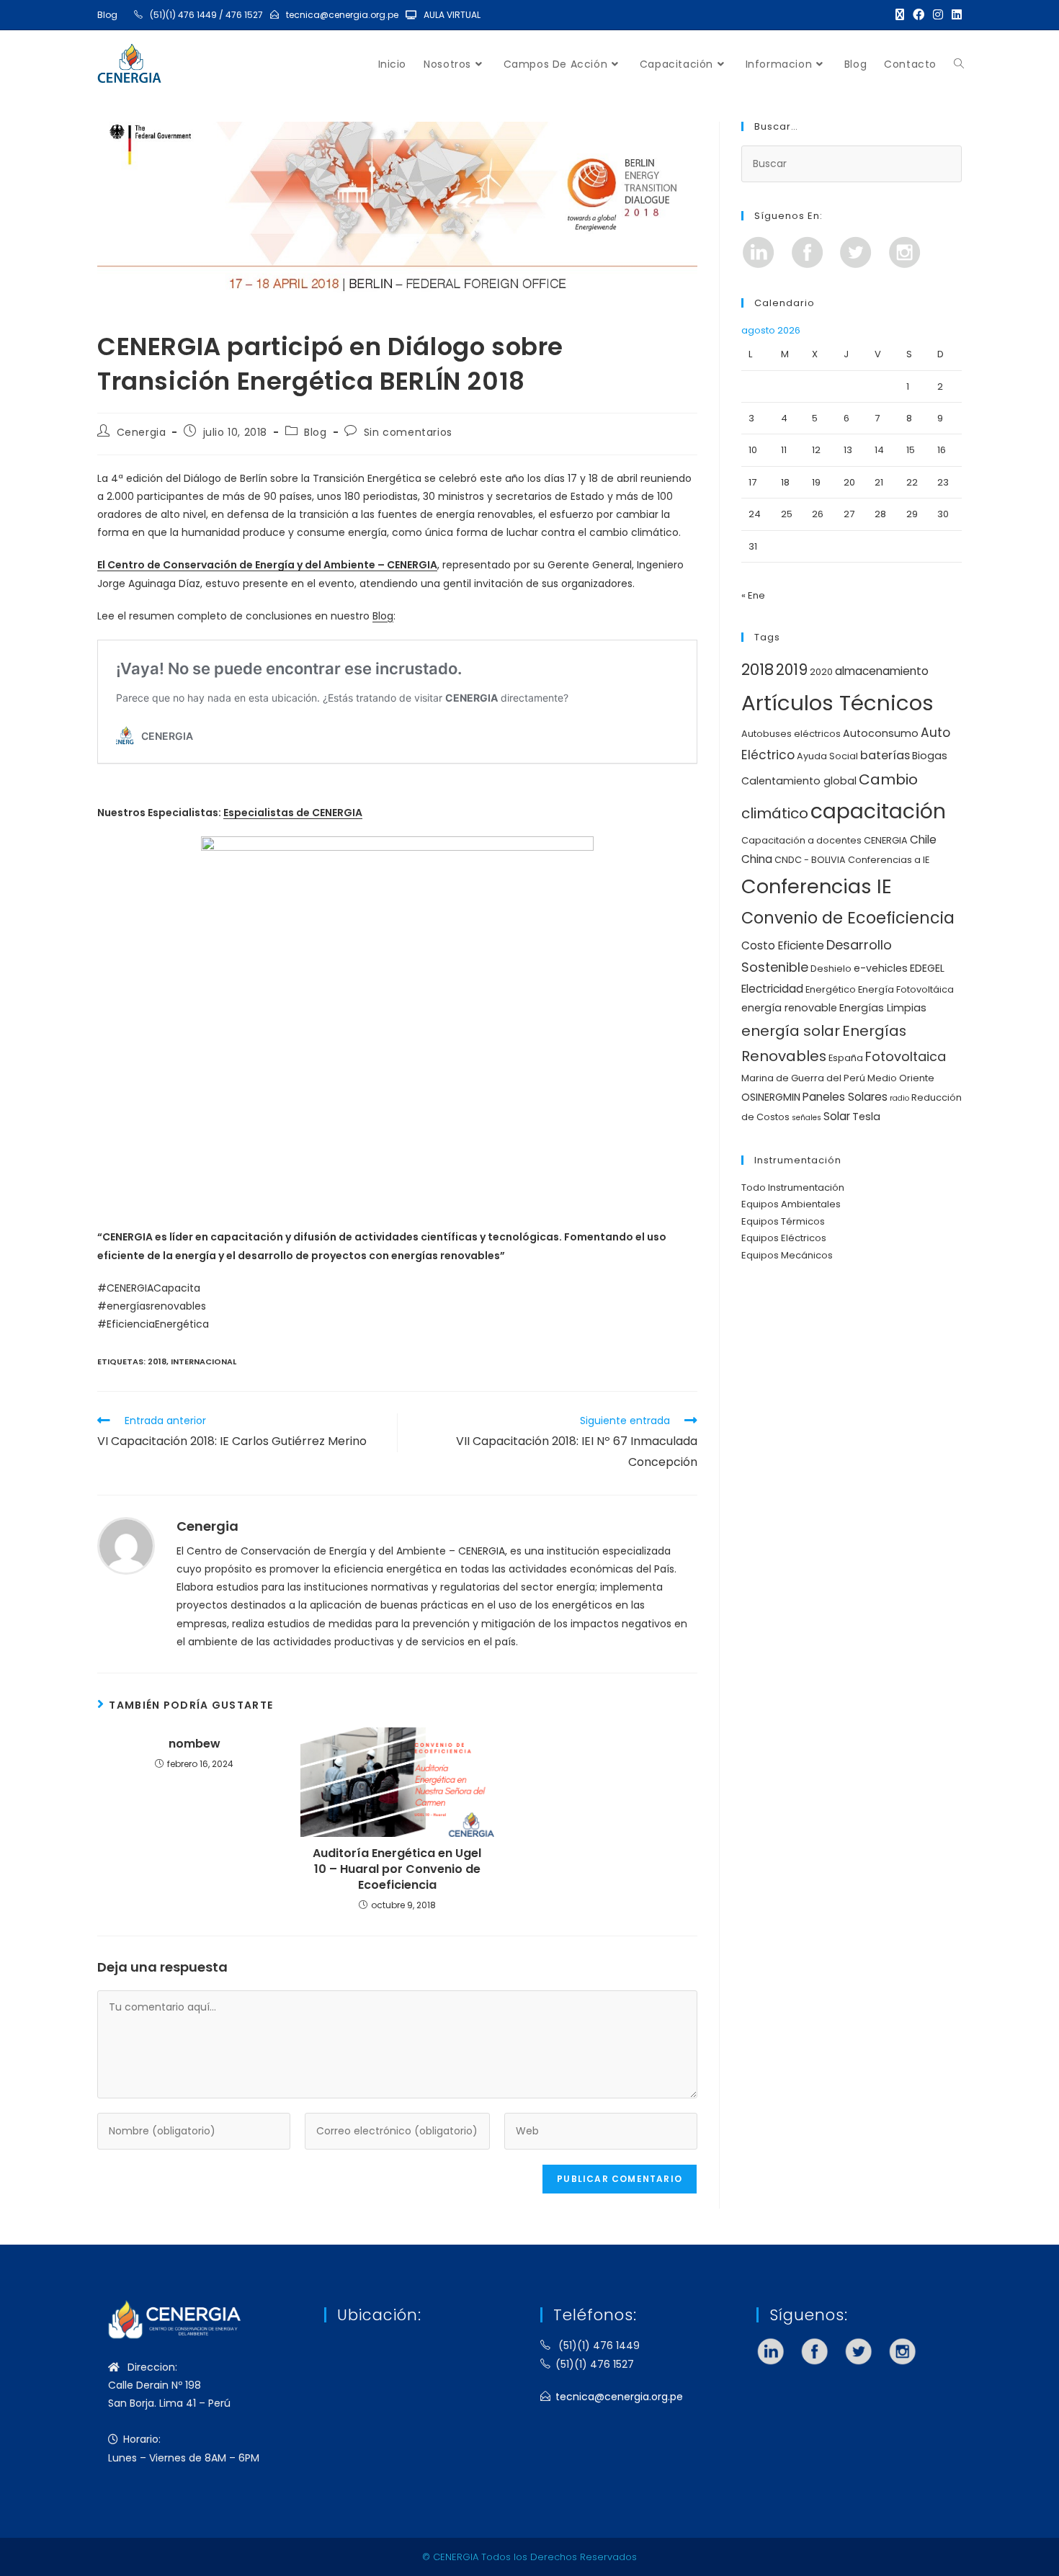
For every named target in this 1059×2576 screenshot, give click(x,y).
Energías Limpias (883, 1008)
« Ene (753, 595)
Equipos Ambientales (791, 1204)
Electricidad (772, 989)
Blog (107, 15)
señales (806, 1118)
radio (899, 1098)
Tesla (866, 1117)
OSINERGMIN (771, 1097)
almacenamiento (882, 671)
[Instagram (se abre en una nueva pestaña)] (938, 15)
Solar (837, 1116)
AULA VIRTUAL (452, 15)
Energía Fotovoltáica (906, 989)
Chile (923, 840)
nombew (195, 1744)
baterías (885, 755)
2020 (821, 672)
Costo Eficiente (783, 945)
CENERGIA (886, 840)
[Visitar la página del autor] (126, 1545)
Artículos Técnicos (837, 703)
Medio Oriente (901, 1078)
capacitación (878, 811)
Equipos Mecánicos (787, 1255)
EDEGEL (927, 968)
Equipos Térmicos (783, 1221)
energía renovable (789, 1008)
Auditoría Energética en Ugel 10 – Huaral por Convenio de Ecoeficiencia (397, 1870)
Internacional (204, 1361)
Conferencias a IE (889, 860)
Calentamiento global (799, 781)
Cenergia (142, 432)
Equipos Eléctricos (784, 1238)
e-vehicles (881, 968)
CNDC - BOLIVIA (810, 860)
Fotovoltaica (906, 1056)
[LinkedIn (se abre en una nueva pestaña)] (955, 15)
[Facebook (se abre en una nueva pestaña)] (919, 15)
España (846, 1058)
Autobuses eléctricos (791, 734)
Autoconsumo (881, 733)
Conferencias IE (817, 886)
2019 (792, 670)
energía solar (791, 1031)
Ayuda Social (827, 756)
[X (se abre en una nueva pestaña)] (900, 15)
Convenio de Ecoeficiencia (848, 918)
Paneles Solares (845, 1097)
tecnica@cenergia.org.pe (342, 15)
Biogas (930, 756)
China (757, 859)
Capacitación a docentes (801, 840)
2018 (157, 1361)
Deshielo (831, 969)
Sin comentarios (408, 432)
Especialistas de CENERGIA (293, 813)
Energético (831, 989)
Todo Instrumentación (793, 1188)
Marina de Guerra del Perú (803, 1078)
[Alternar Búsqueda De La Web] (959, 64)
